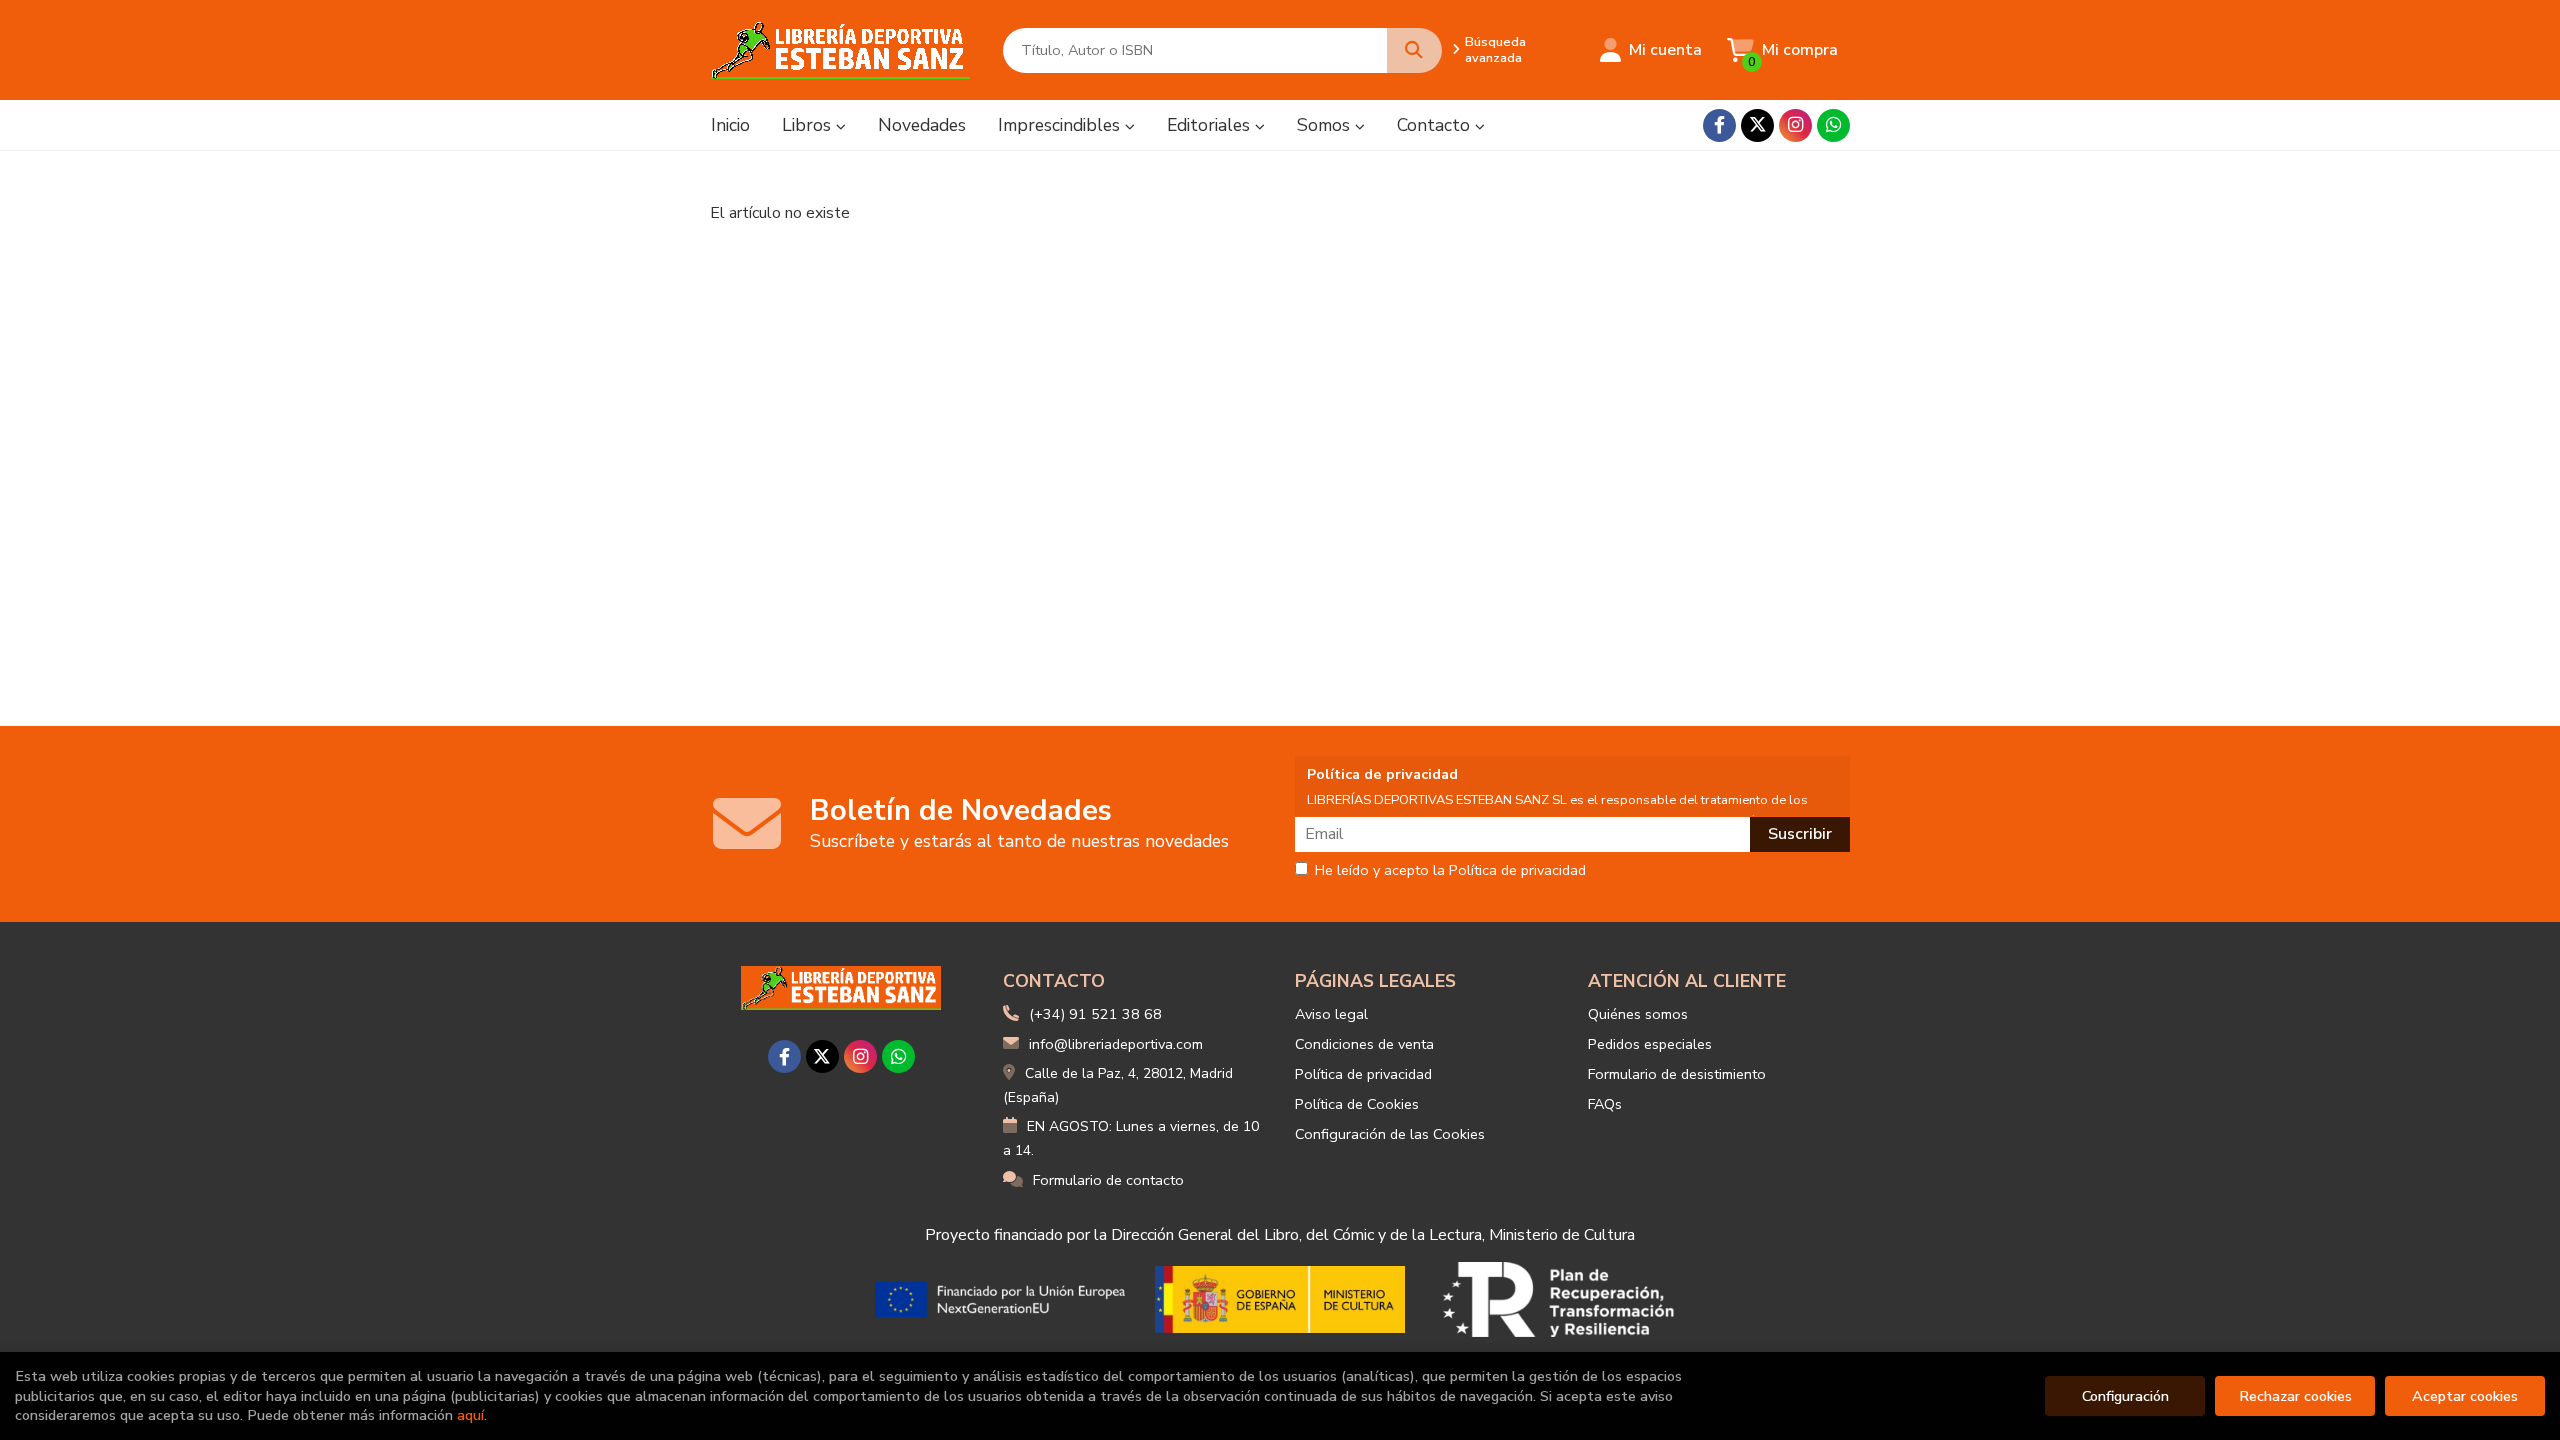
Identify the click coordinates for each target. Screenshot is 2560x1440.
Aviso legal (1331, 1014)
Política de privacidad (1363, 1074)
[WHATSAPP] (1833, 125)
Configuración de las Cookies (1390, 1134)
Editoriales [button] (1211, 125)
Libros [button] (809, 125)
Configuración (2125, 1396)
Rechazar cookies (2295, 1396)
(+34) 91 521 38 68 (1095, 1014)
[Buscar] (1414, 50)
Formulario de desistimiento (1677, 1074)
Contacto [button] (1436, 125)
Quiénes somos (1638, 1014)
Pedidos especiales (1650, 1044)
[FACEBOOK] (1719, 125)
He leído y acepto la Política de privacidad (1450, 871)
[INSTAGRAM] (1795, 125)
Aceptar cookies (2465, 1396)
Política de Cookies (1357, 1104)
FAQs (1605, 1104)
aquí (470, 1415)
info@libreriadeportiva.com (1116, 1044)
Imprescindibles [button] (1061, 125)
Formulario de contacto (1108, 1180)
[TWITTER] (1757, 125)
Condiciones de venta (1364, 1044)
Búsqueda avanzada (1495, 50)
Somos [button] (1326, 125)
